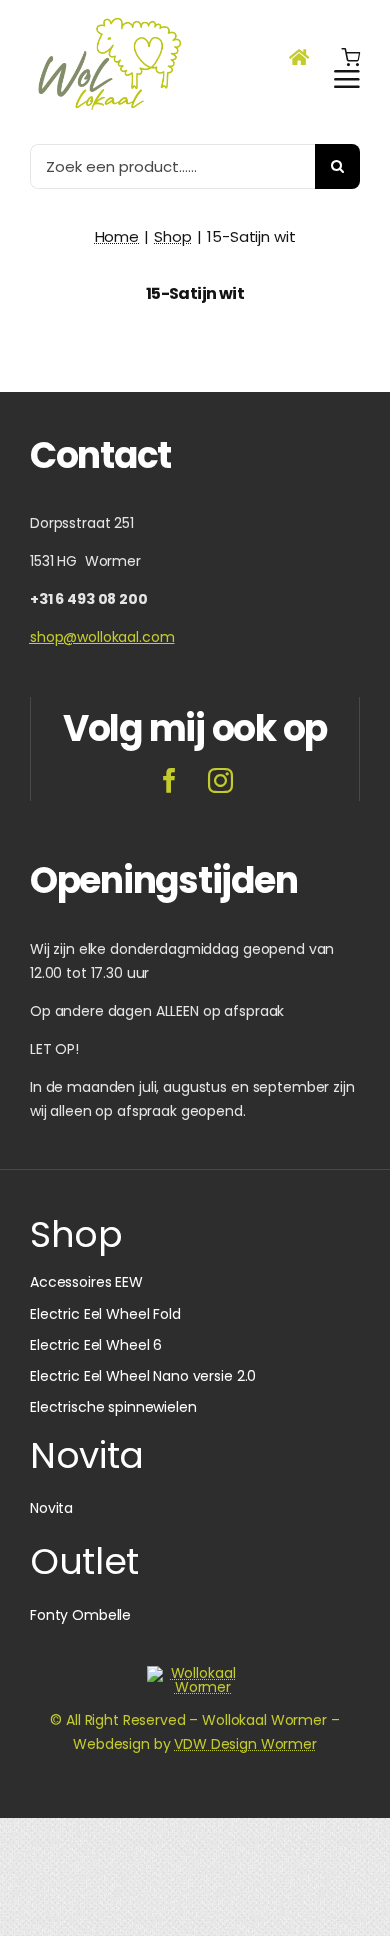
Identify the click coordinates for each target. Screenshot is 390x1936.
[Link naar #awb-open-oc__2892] (347, 79)
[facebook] (169, 780)
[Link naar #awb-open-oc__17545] (350, 57)
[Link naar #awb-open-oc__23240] (299, 57)
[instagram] (220, 780)
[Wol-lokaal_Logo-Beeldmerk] (109, 19)
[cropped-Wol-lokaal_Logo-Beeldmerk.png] (195, 1673)
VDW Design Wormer (245, 1744)
